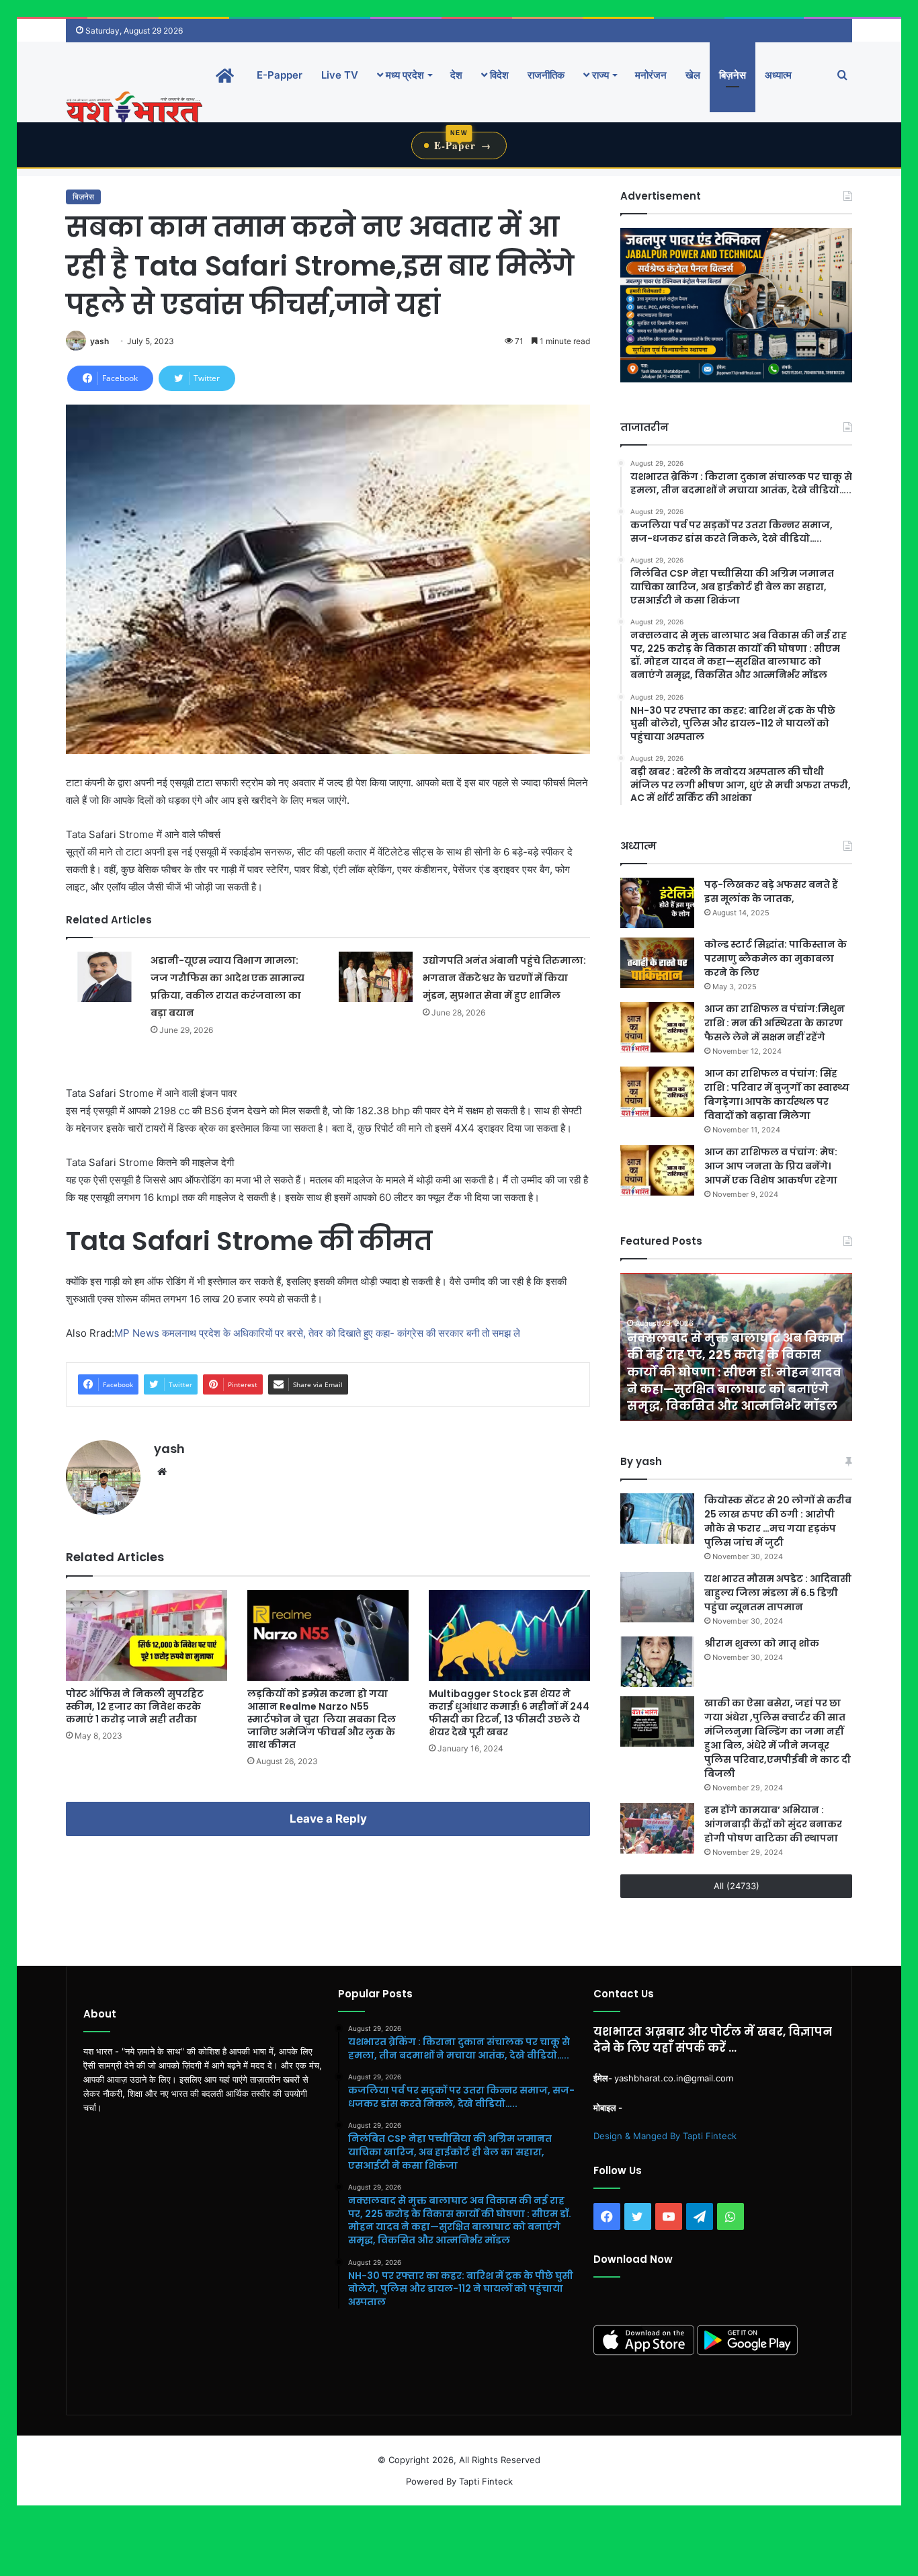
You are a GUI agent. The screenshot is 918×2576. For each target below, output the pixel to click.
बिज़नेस (733, 75)
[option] (736, 1347)
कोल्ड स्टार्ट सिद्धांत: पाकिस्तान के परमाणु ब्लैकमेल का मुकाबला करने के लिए (776, 958)
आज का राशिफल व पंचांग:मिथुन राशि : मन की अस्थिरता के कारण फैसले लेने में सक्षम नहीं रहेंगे (775, 1023)
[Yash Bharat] (134, 109)
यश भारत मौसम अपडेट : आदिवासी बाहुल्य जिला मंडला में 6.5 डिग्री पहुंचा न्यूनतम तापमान (778, 1593)
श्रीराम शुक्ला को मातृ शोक (763, 1643)
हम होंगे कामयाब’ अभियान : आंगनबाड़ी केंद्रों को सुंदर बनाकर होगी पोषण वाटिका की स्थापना (773, 1824)
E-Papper (280, 75)
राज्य (599, 75)
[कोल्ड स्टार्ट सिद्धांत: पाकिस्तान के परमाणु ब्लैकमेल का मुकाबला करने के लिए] (657, 963)
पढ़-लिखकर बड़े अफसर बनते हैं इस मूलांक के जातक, (771, 891)
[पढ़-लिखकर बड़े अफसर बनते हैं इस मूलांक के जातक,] (657, 903)
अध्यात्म (778, 75)
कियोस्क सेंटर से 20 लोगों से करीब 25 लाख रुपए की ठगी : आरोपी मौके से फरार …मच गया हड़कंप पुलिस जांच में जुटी (778, 1521)
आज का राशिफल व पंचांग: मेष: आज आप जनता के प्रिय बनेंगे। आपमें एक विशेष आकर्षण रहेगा (771, 1166)
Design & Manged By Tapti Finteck (665, 2136)
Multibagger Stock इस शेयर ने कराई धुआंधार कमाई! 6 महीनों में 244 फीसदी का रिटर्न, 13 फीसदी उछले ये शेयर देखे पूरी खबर (509, 1713)
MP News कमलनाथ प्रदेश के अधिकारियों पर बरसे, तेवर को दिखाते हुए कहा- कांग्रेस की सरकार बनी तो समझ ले (319, 1333)
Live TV (340, 75)
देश (456, 75)
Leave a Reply (328, 1819)
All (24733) (737, 1886)
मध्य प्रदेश (404, 75)
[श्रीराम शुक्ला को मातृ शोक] (657, 1662)
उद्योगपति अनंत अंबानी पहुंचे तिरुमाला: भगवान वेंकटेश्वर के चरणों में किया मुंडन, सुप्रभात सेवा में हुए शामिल (504, 978)
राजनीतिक (546, 75)
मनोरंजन (651, 75)
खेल (693, 75)
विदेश (498, 75)
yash (99, 341)
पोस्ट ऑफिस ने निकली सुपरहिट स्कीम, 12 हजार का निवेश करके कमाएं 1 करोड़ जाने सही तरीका (135, 1706)
